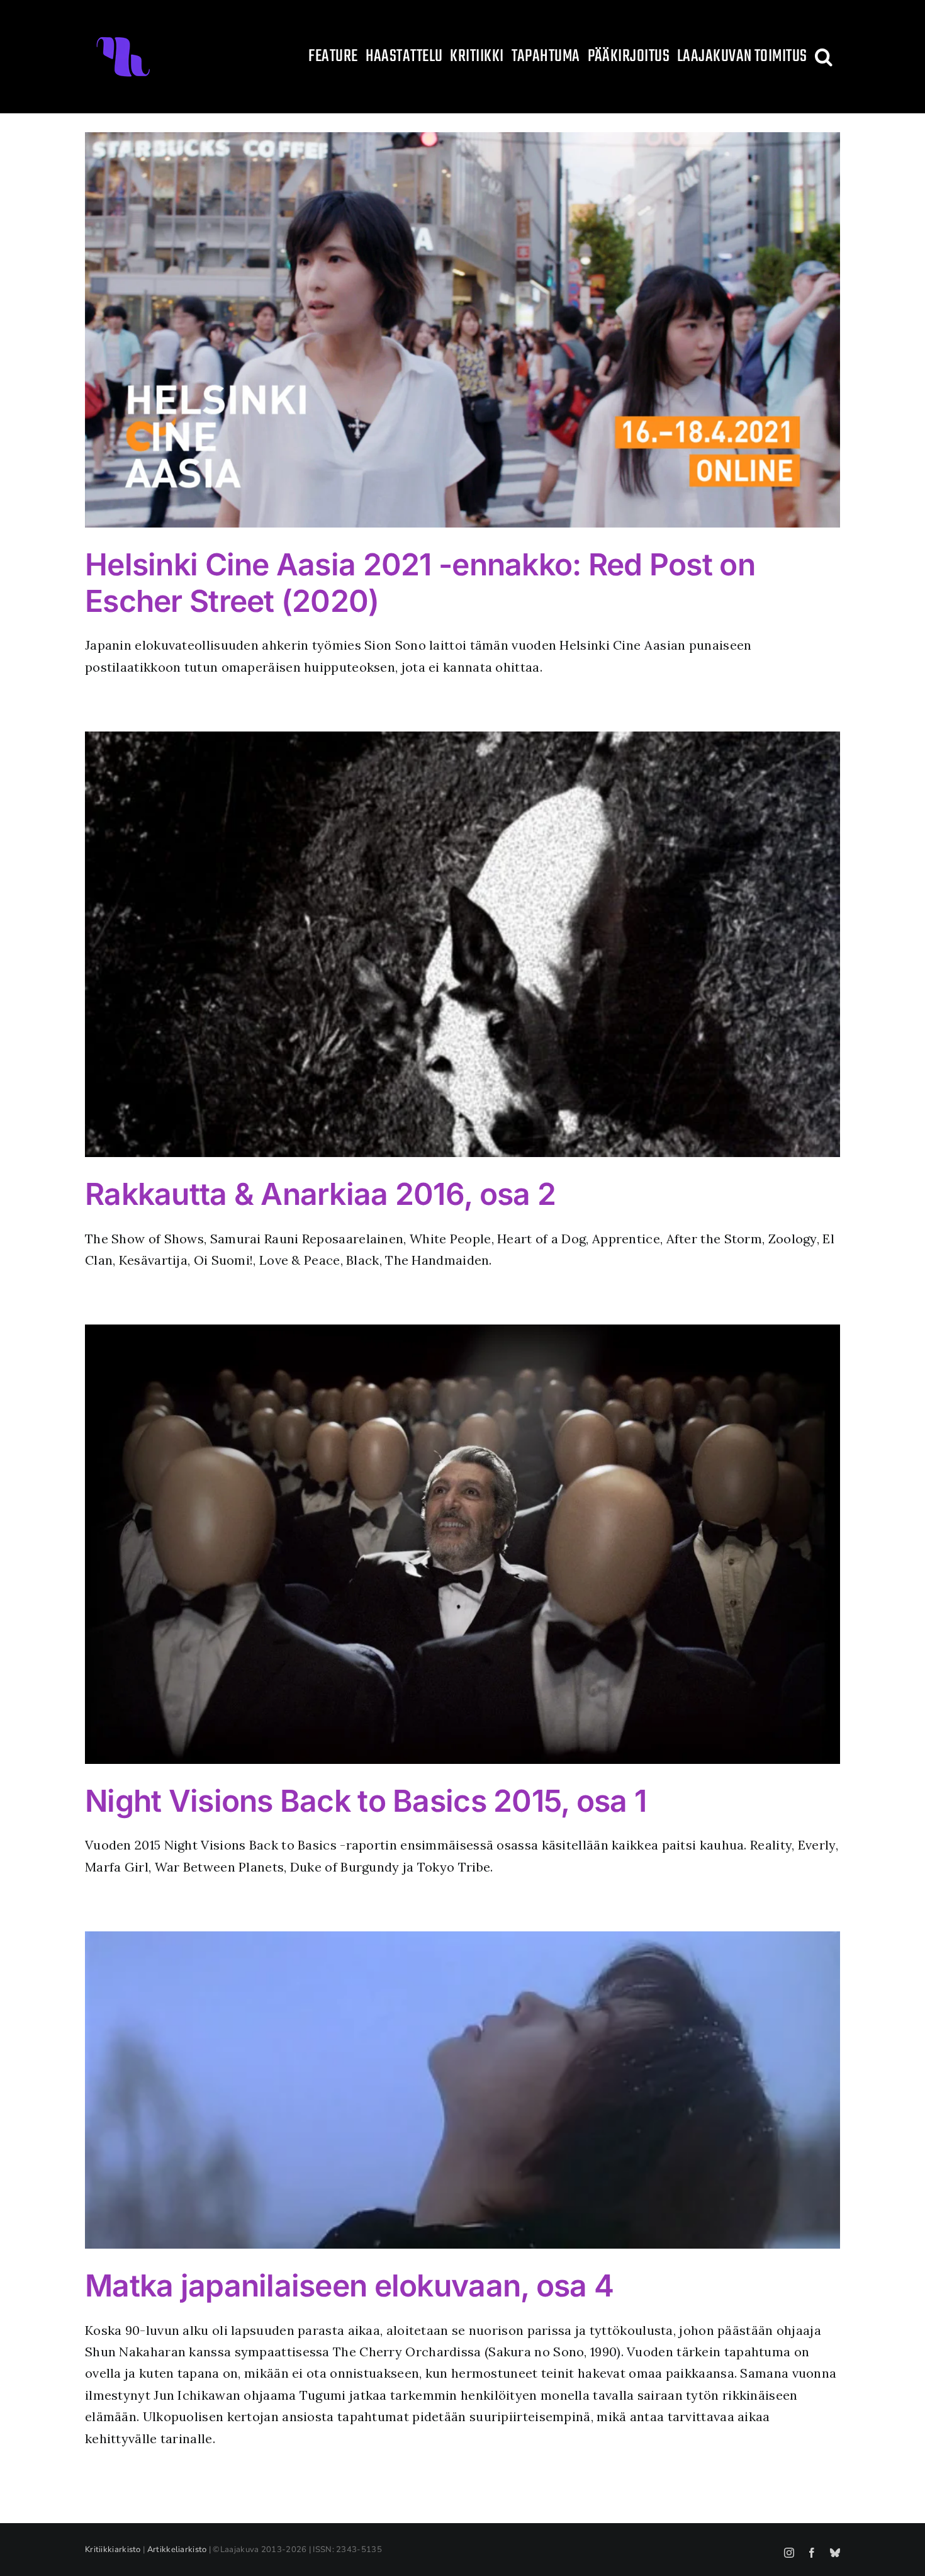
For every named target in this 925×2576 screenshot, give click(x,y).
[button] (824, 57)
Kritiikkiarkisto (113, 2550)
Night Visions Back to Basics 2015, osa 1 (366, 1801)
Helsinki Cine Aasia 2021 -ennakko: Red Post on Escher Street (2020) (420, 583)
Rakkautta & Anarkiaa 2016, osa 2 (320, 1194)
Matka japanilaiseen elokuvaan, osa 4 (349, 2285)
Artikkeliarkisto (177, 2550)
